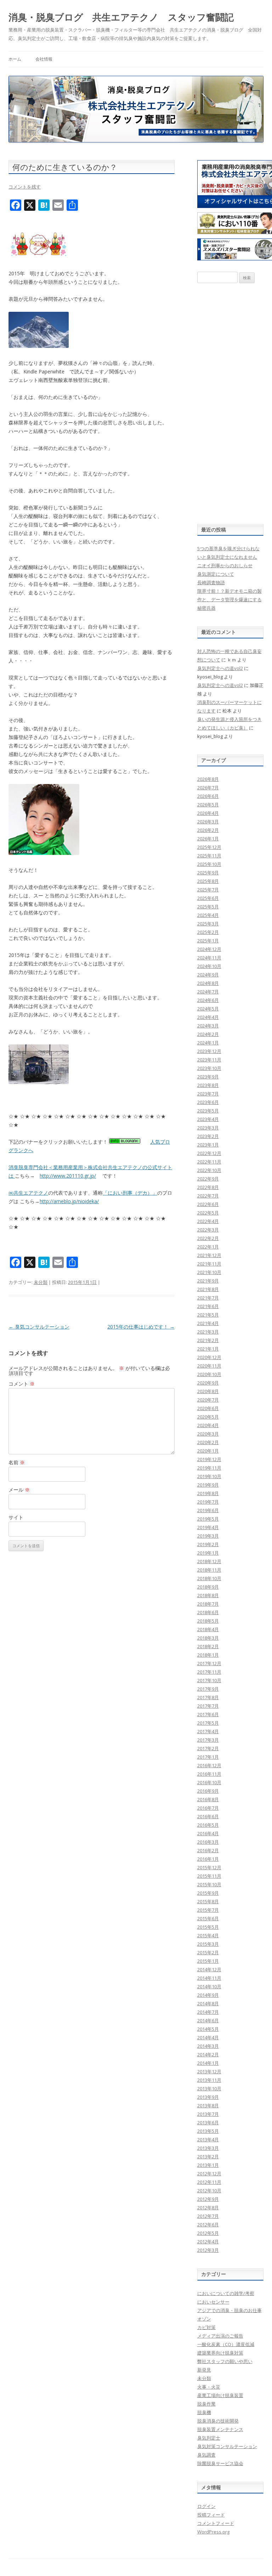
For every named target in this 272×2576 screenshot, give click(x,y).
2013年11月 (209, 2080)
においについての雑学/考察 (226, 2293)
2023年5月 (208, 1111)
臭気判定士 (209, 2438)
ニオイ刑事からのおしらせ (225, 565)
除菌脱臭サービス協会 (220, 2463)
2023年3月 (208, 1128)
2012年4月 (208, 2242)
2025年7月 (208, 890)
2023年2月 (208, 1136)
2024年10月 (209, 966)
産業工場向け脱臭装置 (220, 2395)
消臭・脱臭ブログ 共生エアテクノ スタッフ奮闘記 (121, 17)
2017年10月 (209, 1680)
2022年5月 (208, 1213)
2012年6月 (208, 2225)
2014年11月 (209, 1978)
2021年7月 (208, 1298)
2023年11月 (209, 1060)
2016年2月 (208, 1850)
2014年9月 (208, 1995)
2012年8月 (208, 2208)
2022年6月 (208, 1204)
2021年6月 (208, 1306)
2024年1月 (208, 1043)
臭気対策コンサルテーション (227, 2446)
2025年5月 (208, 907)
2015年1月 (208, 1961)
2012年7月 (208, 2216)
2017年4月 (208, 1731)
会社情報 (44, 59)
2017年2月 (208, 1748)
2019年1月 (208, 1553)
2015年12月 (209, 1867)
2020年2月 (208, 1442)
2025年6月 (208, 898)
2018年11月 (209, 1570)
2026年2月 (208, 830)
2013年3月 (208, 2148)
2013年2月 (208, 2157)
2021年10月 (209, 1272)
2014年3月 (208, 2046)
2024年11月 (209, 958)
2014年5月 (208, 2029)
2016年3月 (208, 1842)
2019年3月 (208, 1536)
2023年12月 (209, 1051)
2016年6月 (208, 1816)
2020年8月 (208, 1391)
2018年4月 (208, 1629)
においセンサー (213, 2302)
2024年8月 (208, 983)
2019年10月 (209, 1476)
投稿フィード (211, 2515)
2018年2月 (208, 1646)
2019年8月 (208, 1493)
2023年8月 (208, 1085)
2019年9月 (208, 1485)
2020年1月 (208, 1451)
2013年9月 (208, 2097)
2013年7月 (208, 2114)
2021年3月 (208, 1332)
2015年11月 (209, 1876)
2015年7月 (208, 1910)
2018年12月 (209, 1561)
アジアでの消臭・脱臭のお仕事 (229, 2310)
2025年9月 (208, 873)
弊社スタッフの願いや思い (225, 2361)
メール (19, 1490)
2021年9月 (208, 1281)
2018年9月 (208, 1587)
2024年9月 (208, 975)
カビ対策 (206, 2327)
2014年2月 (208, 2054)
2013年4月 (208, 2140)
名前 (17, 1462)
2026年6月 (208, 796)
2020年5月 (208, 1417)
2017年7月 (208, 1706)
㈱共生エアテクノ (28, 1193)
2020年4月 (208, 1425)
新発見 (204, 2370)
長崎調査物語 (211, 582)
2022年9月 (208, 1179)
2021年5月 (208, 1315)
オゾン (204, 2319)
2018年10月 (209, 1578)
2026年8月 (208, 779)
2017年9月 (208, 1689)
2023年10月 (209, 1068)
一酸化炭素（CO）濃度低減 (226, 2344)
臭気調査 (206, 2455)
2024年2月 (208, 1034)
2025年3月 (208, 924)
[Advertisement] (231, 404)
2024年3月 (208, 1026)
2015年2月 (208, 1952)
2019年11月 (209, 1468)
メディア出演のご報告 (220, 2336)
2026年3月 (208, 822)
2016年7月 (208, 1808)
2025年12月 (209, 847)
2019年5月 (208, 1519)
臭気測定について (216, 574)
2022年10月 (209, 1170)
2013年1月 (208, 2165)
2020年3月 (208, 1434)
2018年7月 (208, 1604)
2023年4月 (208, 1119)
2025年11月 (209, 856)
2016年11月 (209, 1774)
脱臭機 (204, 2412)
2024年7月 (208, 992)
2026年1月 (208, 839)
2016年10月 (209, 1782)
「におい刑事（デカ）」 (130, 1193)
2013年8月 (208, 2106)
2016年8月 (208, 1799)
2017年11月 (209, 1672)
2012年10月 (209, 2191)
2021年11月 (209, 1264)
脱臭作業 (206, 2404)
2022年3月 (208, 1230)
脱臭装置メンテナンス (220, 2429)
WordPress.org (213, 2532)
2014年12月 (209, 1969)
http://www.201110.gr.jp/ (68, 1176)
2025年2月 (208, 932)
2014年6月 (208, 2020)
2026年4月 (208, 813)
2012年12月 (209, 2174)
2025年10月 (209, 864)
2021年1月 (208, 1349)
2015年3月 (208, 1944)
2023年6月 (208, 1102)
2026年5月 (208, 805)
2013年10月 (209, 2089)
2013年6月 (208, 2123)
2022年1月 (208, 1247)
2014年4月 (208, 2037)
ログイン (206, 2506)
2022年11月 (209, 1162)
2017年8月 (208, 1697)
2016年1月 (208, 1859)
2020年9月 (208, 1383)
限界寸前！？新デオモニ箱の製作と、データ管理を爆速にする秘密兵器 (229, 599)
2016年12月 (209, 1765)
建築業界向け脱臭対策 (220, 2353)
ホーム (15, 59)
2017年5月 (208, 1723)
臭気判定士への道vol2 (220, 668)
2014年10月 (209, 1986)
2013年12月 (209, 2071)
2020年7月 (208, 1400)
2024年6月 (208, 1000)
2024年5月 (208, 1009)
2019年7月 (208, 1502)
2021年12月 (209, 1255)
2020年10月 (209, 1374)
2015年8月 (208, 1901)
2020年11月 (209, 1366)
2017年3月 (208, 1740)
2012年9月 (208, 2199)
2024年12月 (209, 949)
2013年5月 (208, 2131)
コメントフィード (216, 2523)
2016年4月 (208, 1833)
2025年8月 (208, 881)
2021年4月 (208, 1323)
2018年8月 (208, 1595)
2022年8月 (208, 1187)
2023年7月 (208, 1094)
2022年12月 (209, 1153)
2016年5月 (208, 1825)
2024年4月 (208, 1017)
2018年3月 (208, 1638)
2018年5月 (208, 1621)
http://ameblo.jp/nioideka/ (69, 1201)
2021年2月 (208, 1340)
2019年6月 (208, 1510)
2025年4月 (208, 915)
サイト (16, 1517)
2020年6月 (208, 1408)
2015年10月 (209, 1884)
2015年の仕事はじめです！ (141, 1327)
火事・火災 (209, 2387)
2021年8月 (208, 1289)
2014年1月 (208, 2063)
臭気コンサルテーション (39, 1327)
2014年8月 (208, 2003)
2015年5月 (208, 1927)
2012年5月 (208, 2233)
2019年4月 (208, 1527)
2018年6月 (208, 1612)
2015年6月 (208, 1918)
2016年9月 (208, 1791)
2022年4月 (208, 1221)
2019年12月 (209, 1459)
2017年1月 (208, 1757)
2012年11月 (209, 2182)
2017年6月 (208, 1714)
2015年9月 (208, 1893)
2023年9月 (208, 1077)
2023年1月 (208, 1145)
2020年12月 (209, 1357)
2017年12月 (209, 1663)
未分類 (41, 1282)
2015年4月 (208, 1935)
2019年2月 (208, 1544)
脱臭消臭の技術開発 (218, 2421)
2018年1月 (208, 1655)
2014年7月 (208, 2012)
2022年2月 (208, 1238)
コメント (22, 1384)
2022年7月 (208, 1196)
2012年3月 (208, 2250)
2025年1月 (208, 941)
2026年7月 (208, 788)
